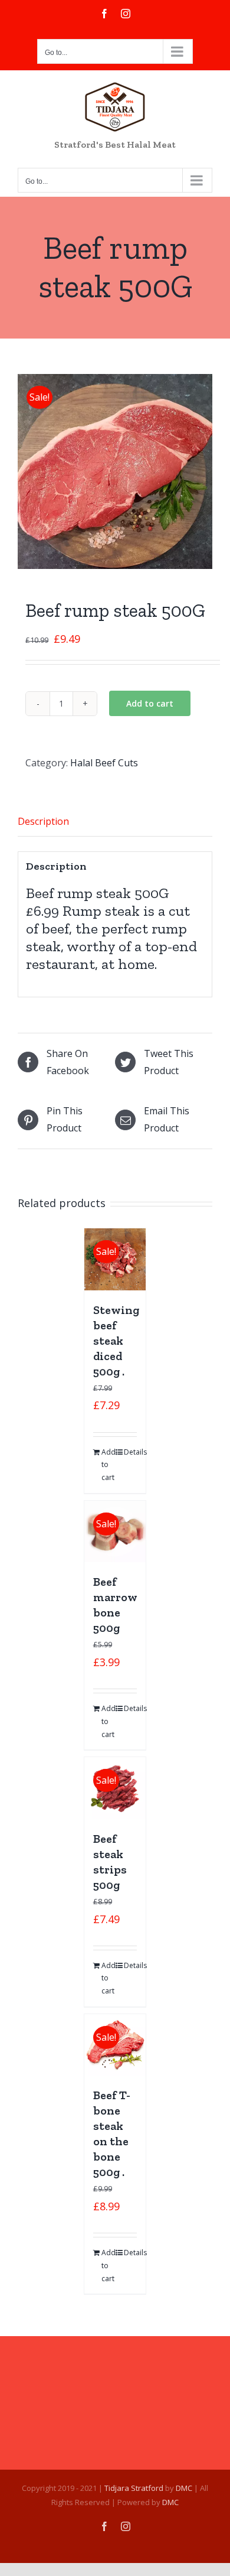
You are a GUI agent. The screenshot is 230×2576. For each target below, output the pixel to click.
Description (43, 821)
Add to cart (150, 703)
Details (131, 1452)
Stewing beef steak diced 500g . (116, 1341)
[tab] (115, 822)
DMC (184, 2488)
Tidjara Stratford (134, 2488)
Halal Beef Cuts (104, 763)
